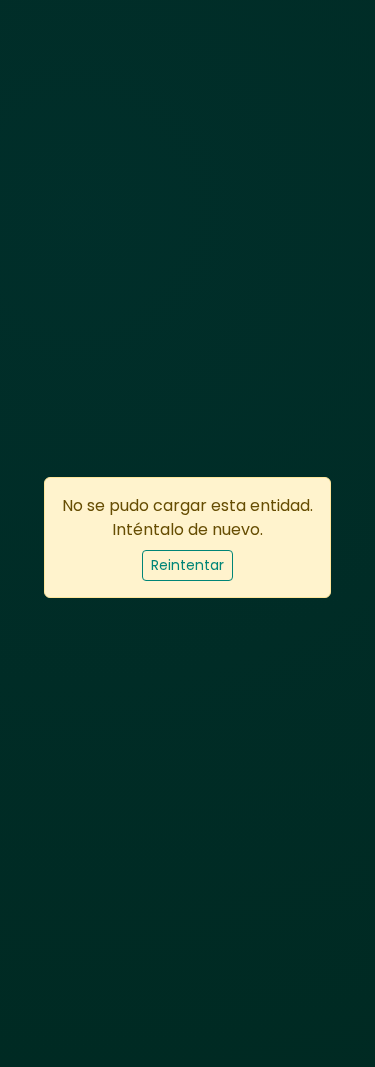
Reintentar (187, 565)
